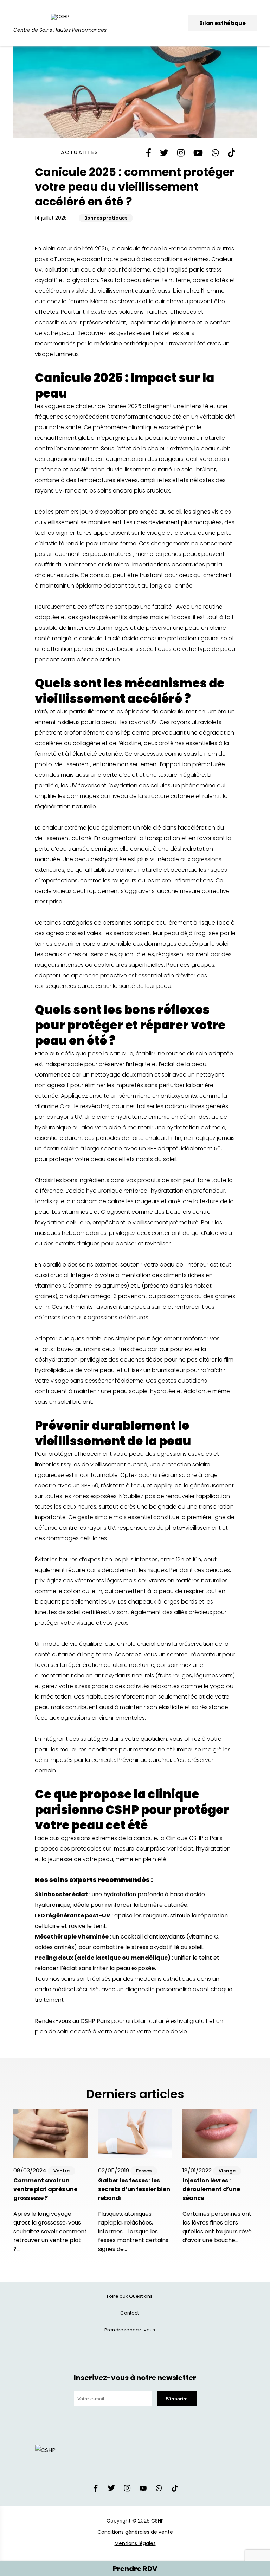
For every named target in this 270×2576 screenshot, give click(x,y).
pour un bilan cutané (125, 2021)
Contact (130, 2313)
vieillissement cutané (143, 469)
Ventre (62, 2171)
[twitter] (111, 2490)
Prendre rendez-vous (130, 2330)
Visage (227, 2171)
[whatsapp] (159, 2490)
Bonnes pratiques (106, 218)
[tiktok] (175, 2490)
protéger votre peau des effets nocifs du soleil (112, 1159)
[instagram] (127, 2490)
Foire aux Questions (130, 2296)
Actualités (80, 152)
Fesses (144, 2171)
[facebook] (96, 2490)
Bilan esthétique (223, 23)
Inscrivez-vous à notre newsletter (135, 2378)
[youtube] (143, 2490)
